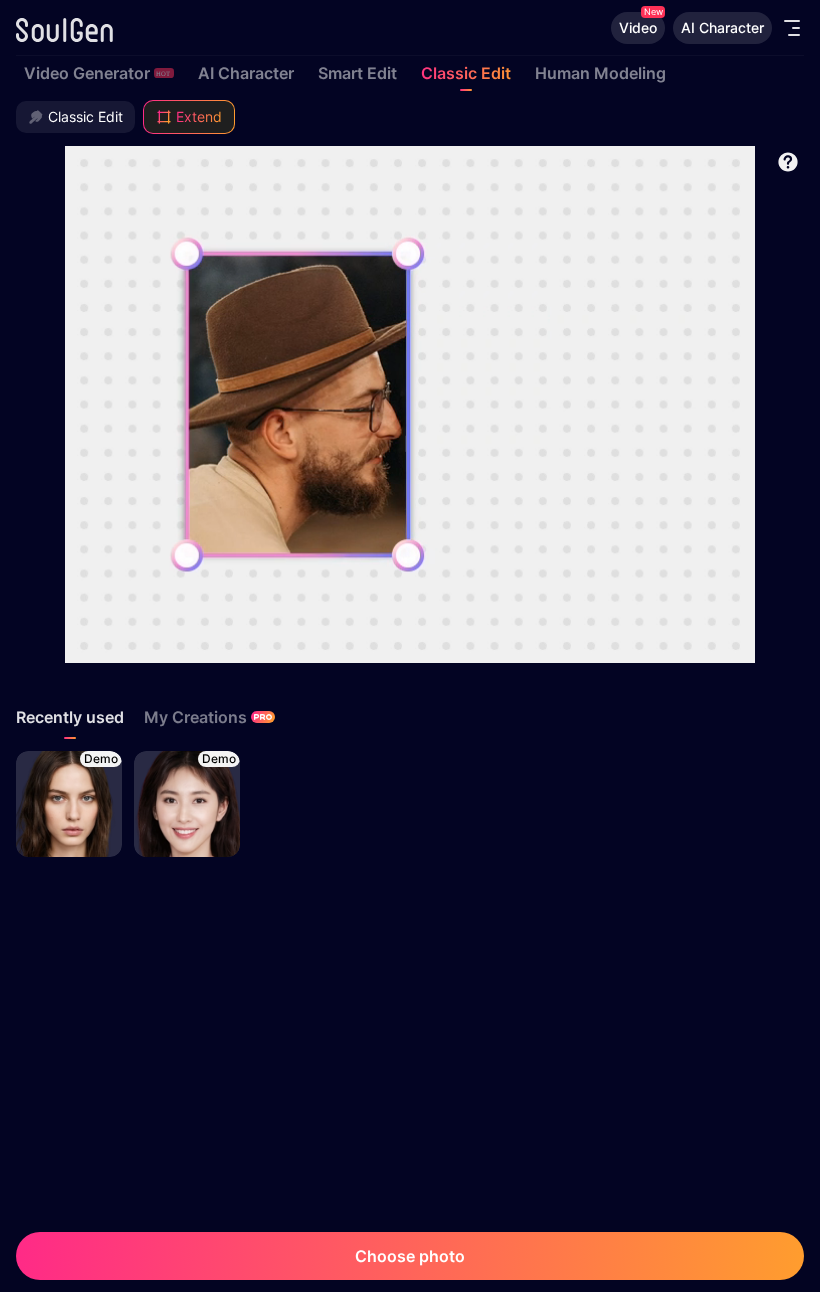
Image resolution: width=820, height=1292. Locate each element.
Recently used (70, 717)
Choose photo (410, 1256)
